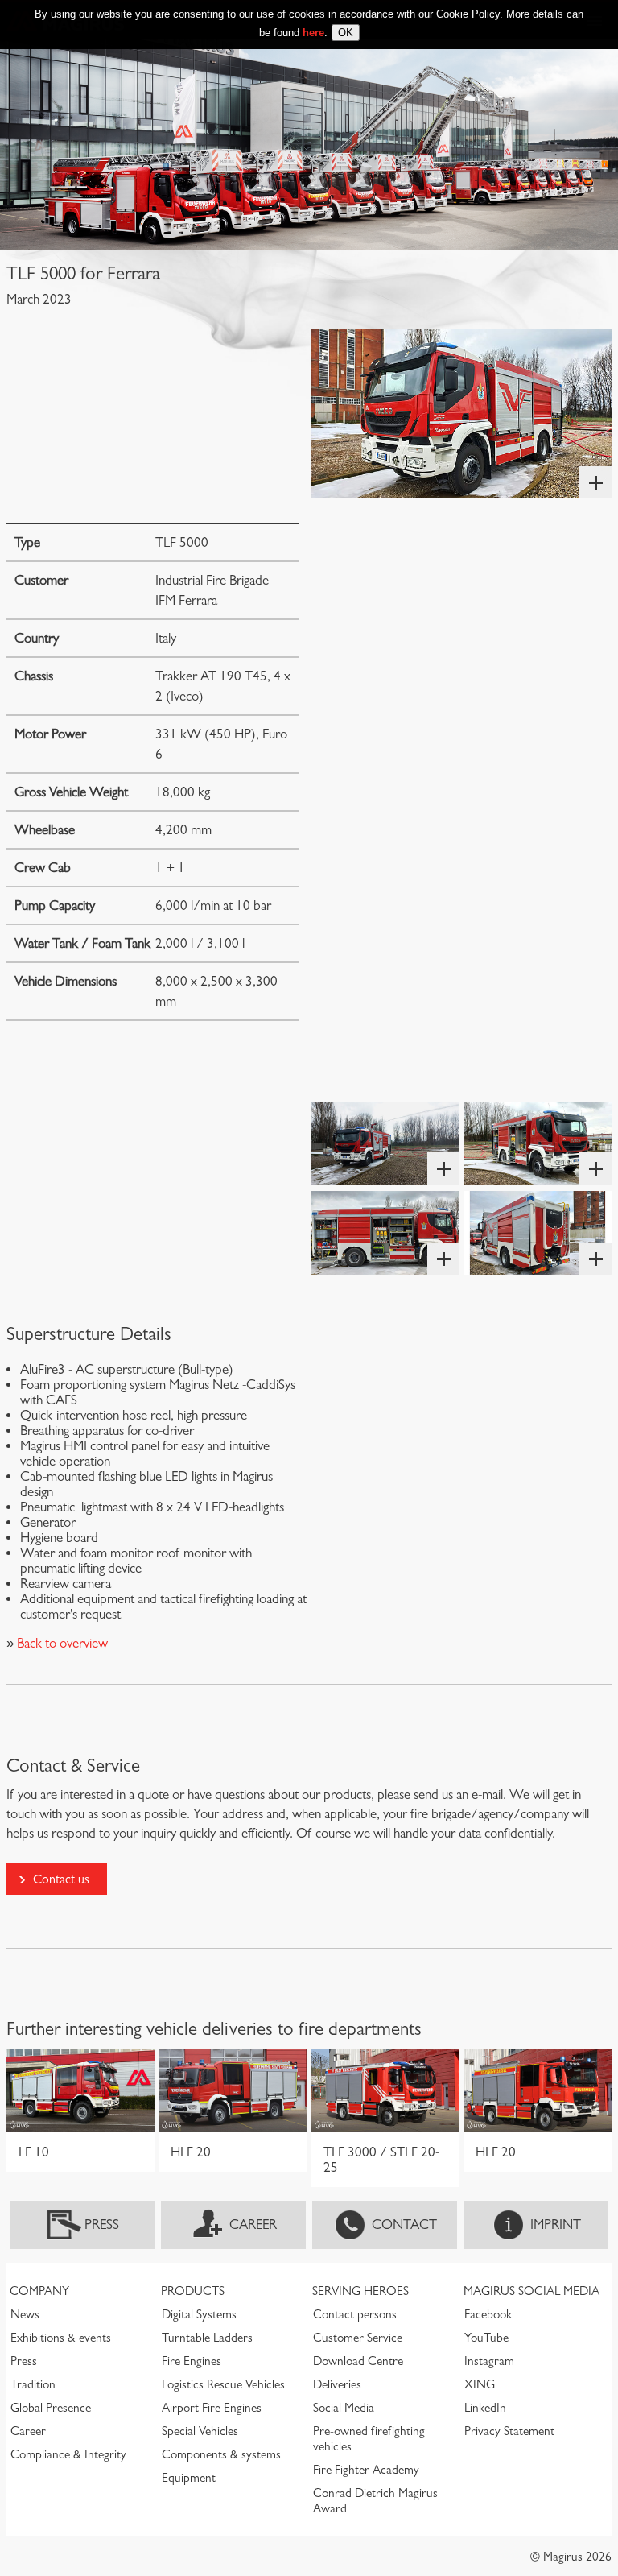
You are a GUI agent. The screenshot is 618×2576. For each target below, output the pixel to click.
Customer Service (358, 2338)
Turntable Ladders (207, 2338)
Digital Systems (199, 2314)
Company (39, 2291)
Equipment (189, 2478)
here (313, 33)
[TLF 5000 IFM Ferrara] (461, 414)
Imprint (556, 2225)
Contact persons (355, 2314)
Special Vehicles (200, 2431)
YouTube (486, 2338)
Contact (404, 2225)
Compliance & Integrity (68, 2454)
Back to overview (61, 1643)
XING (480, 2384)
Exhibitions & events (61, 2338)
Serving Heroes (360, 2291)
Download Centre (358, 2361)
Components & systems (221, 2454)
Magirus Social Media (531, 2291)
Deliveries (337, 2384)
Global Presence (51, 2408)
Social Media (344, 2408)
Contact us (61, 1879)
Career (253, 2225)
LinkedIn (485, 2408)
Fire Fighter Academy (366, 2470)
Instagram (489, 2361)
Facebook (488, 2314)
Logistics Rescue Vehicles (223, 2384)
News (25, 2314)
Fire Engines (192, 2361)
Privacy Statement (509, 2431)
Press (102, 2225)
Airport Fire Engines (212, 2408)
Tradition (33, 2384)
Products (193, 2291)
